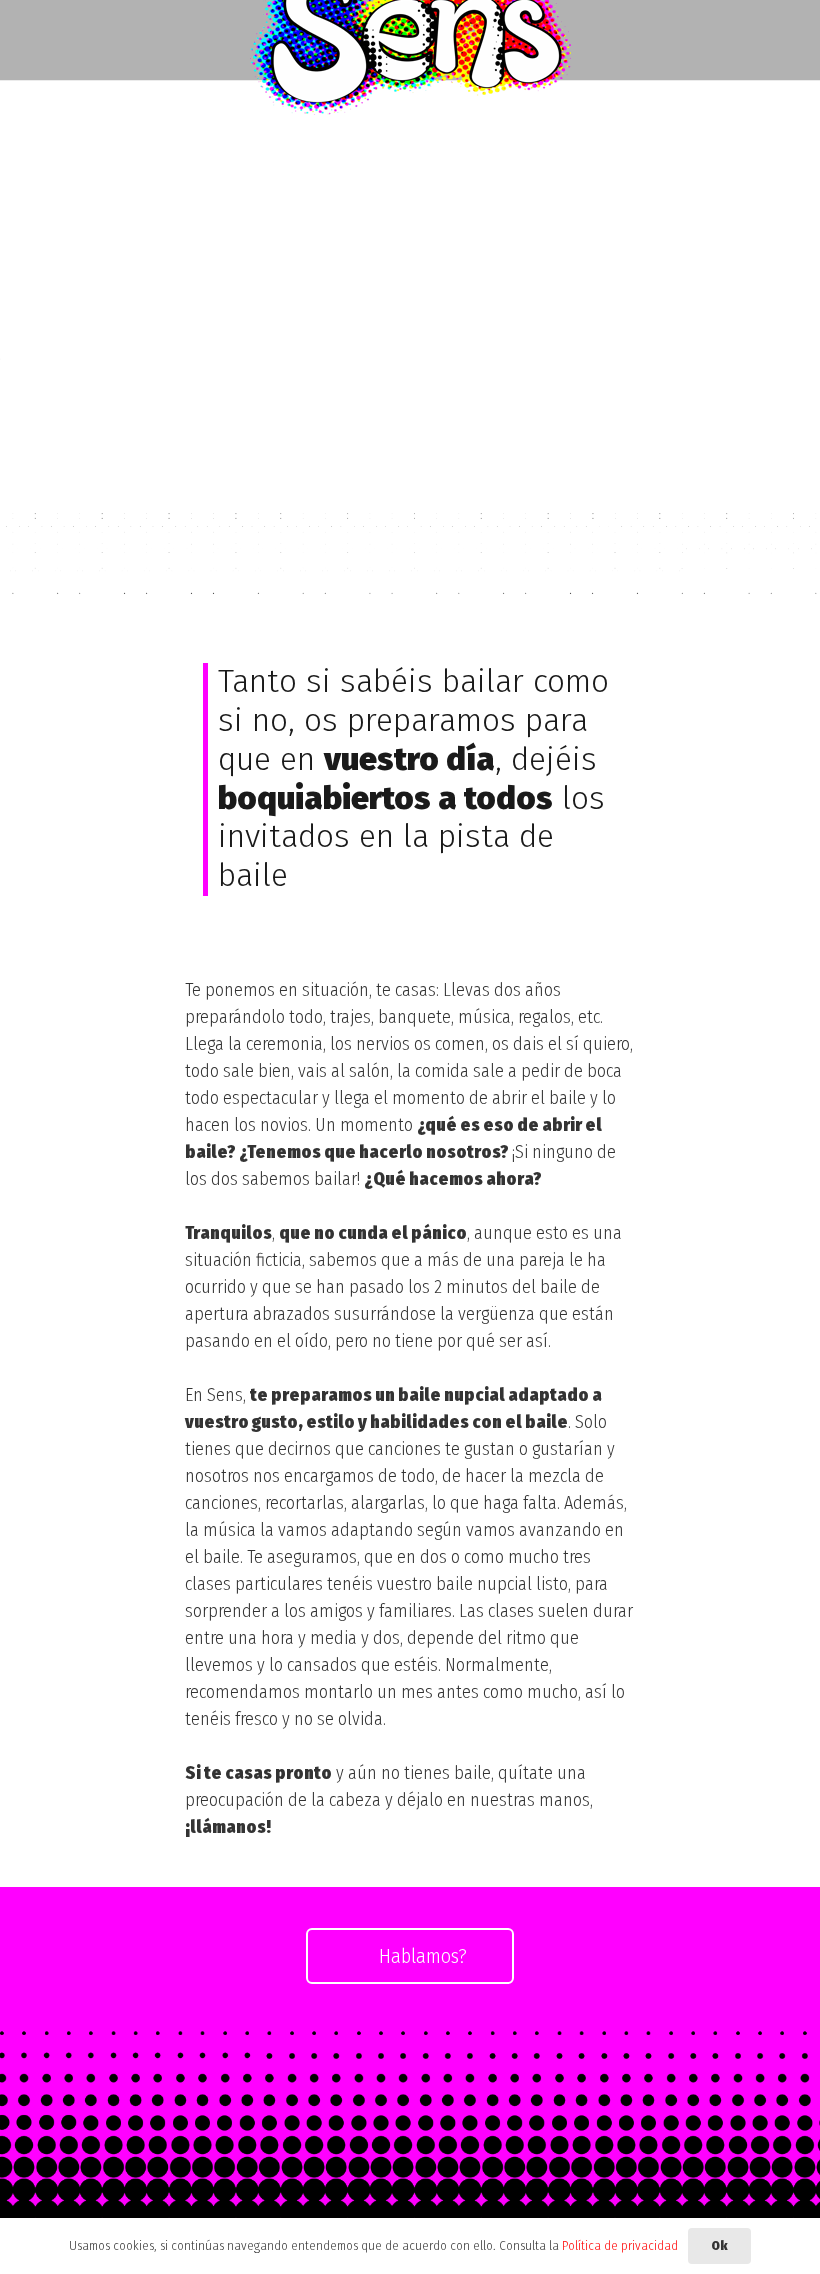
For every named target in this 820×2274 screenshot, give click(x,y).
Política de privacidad (620, 2245)
